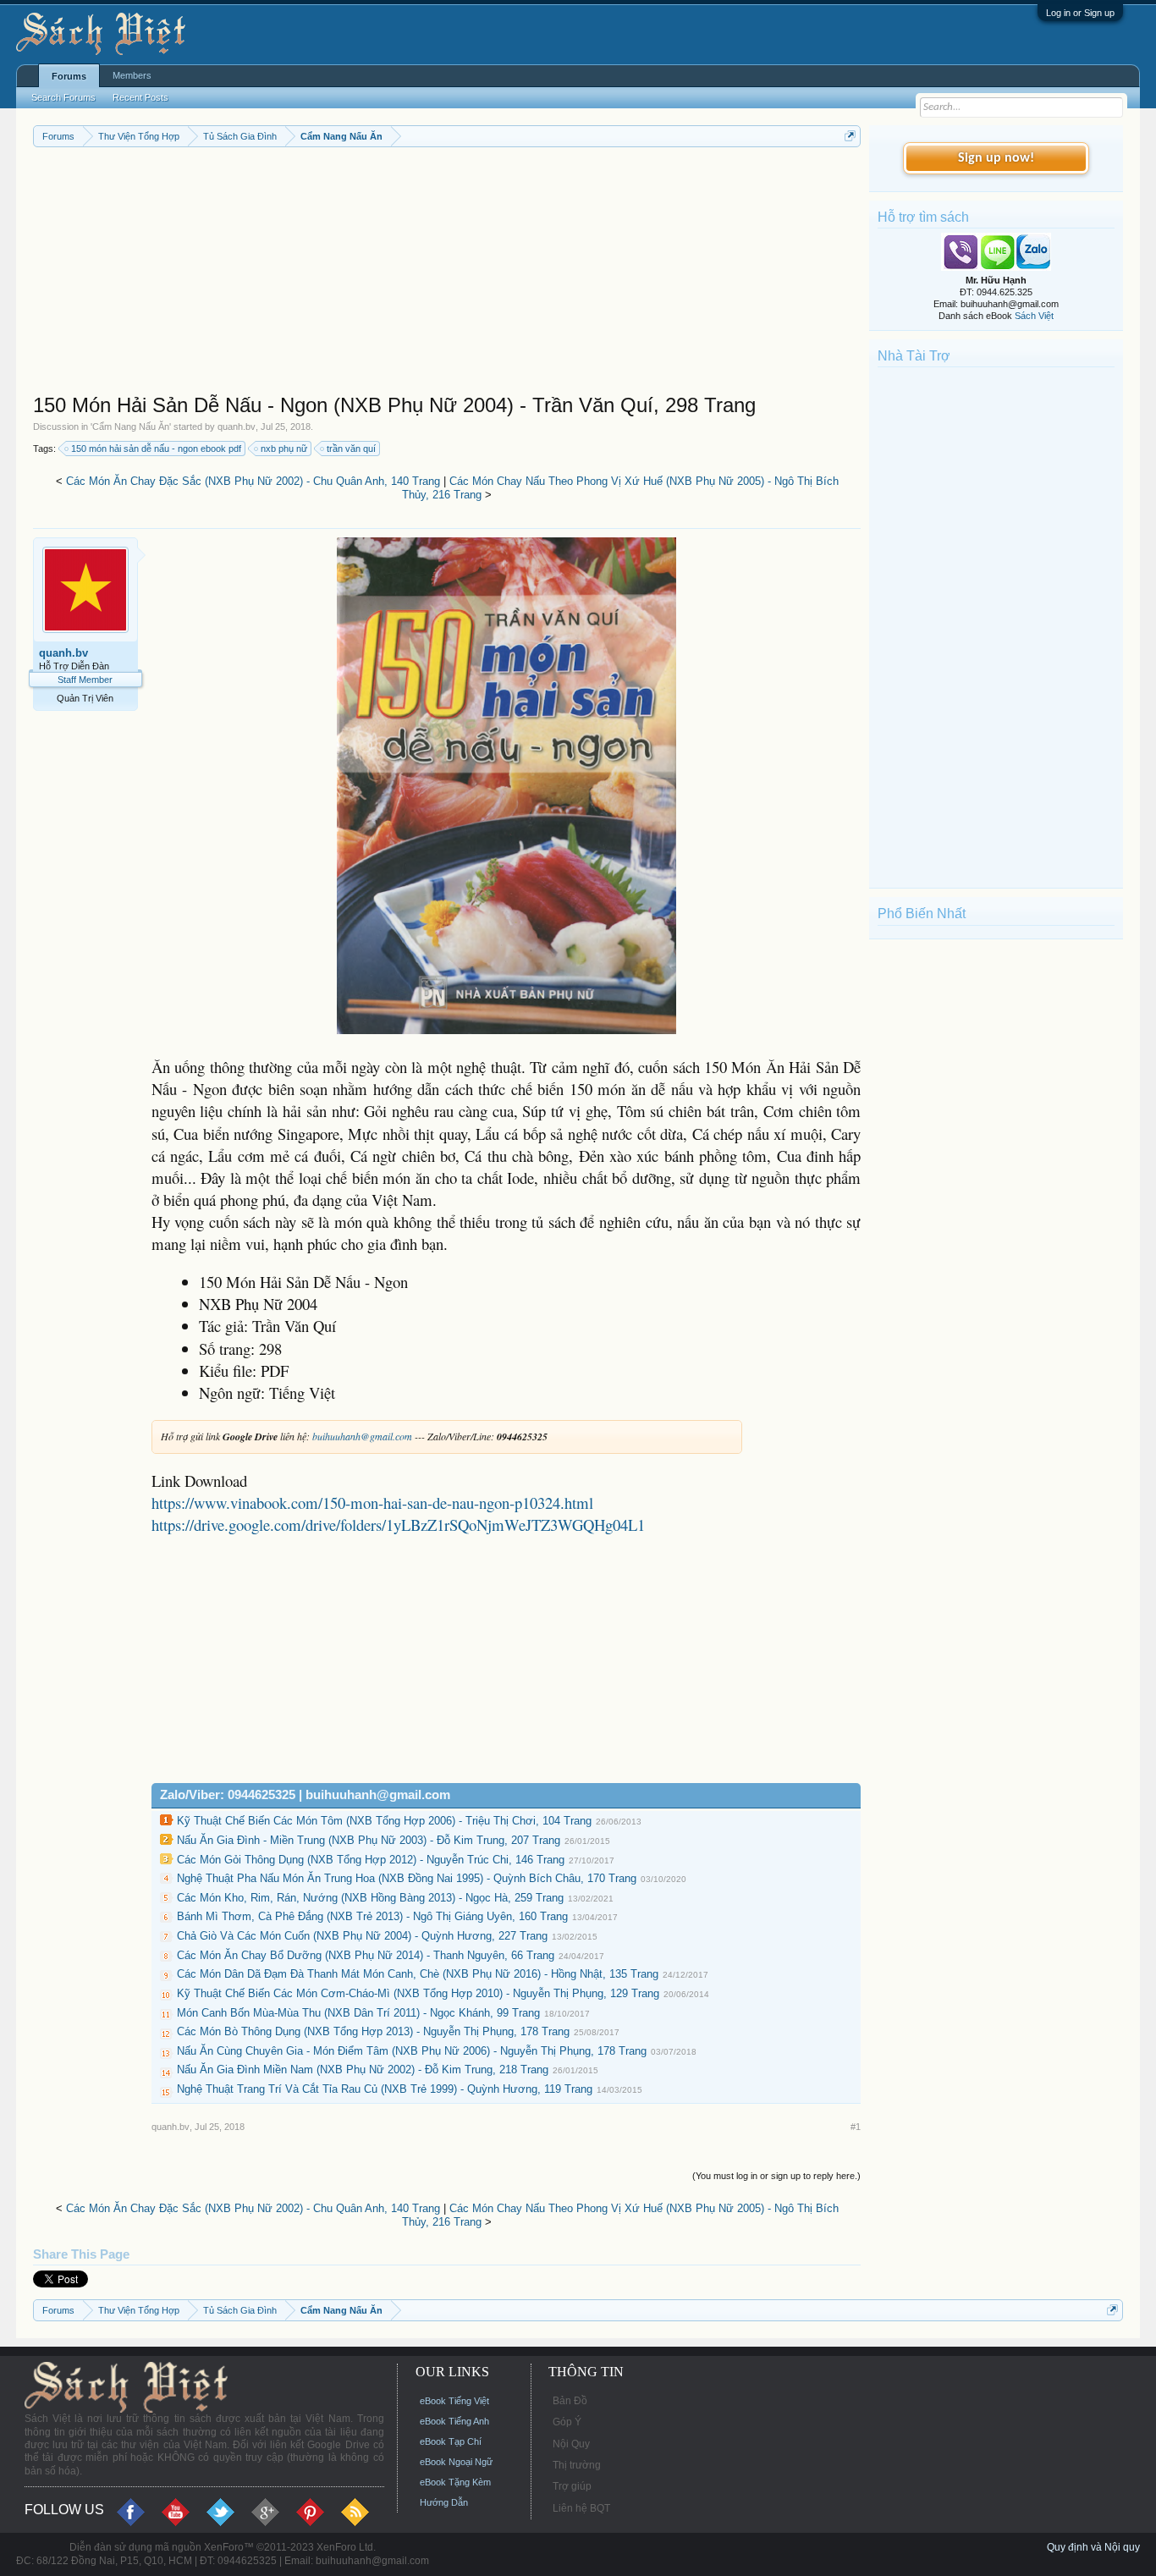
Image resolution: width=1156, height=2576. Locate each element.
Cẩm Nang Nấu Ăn (131, 427)
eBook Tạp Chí (451, 2441)
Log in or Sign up (1080, 13)
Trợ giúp (572, 2486)
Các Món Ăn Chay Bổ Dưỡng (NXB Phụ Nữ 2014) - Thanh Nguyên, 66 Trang (366, 1955)
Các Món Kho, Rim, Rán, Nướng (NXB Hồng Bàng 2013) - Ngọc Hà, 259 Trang (370, 1898)
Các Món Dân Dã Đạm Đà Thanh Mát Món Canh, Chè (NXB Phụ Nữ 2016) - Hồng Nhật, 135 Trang (418, 1974)
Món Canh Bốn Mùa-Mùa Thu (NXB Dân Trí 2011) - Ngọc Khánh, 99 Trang (358, 2013)
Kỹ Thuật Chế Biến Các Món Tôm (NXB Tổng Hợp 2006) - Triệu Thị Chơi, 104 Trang (384, 1821)
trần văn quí (351, 449)
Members (132, 75)
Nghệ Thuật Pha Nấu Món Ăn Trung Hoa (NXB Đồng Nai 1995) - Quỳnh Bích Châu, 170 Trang (407, 1878)
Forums (69, 76)
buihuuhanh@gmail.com (362, 1436)
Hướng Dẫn (444, 2502)
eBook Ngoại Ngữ (456, 2462)
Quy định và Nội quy (1093, 2547)
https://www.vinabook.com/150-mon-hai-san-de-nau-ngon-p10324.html (372, 1503)
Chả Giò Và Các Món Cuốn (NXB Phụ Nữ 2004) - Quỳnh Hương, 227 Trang (362, 1936)
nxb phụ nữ (284, 449)
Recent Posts (140, 97)
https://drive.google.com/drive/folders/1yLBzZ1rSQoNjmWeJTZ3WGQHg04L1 (398, 1525)
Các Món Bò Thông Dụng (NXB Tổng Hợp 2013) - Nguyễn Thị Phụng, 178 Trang (373, 2031)
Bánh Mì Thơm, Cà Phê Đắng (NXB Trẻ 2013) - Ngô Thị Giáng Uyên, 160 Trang (372, 1916)
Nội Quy (571, 2444)
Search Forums (63, 97)
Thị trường (577, 2465)
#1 (856, 2127)
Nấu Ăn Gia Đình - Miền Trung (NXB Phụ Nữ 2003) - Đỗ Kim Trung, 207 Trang (369, 1840)
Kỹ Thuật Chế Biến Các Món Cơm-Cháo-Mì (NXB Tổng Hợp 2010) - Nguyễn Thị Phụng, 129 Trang (418, 1993)
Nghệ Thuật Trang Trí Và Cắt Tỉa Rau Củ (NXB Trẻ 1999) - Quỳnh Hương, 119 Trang (385, 2089)
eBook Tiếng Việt (454, 2401)
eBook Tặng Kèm (455, 2482)
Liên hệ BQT (581, 2508)
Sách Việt (1034, 316)
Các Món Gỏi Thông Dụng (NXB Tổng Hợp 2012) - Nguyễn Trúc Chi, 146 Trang (371, 1860)
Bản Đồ (570, 2401)
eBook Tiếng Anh (454, 2421)
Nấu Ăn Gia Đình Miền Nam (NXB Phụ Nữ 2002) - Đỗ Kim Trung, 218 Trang (363, 2070)
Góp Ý (567, 2422)
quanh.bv (237, 427)
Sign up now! (996, 158)
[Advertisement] (447, 274)
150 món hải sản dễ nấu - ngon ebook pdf (156, 449)
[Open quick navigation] (850, 136)
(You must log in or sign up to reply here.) (776, 2176)
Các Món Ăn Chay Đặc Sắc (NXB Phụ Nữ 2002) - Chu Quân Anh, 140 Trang (253, 481)
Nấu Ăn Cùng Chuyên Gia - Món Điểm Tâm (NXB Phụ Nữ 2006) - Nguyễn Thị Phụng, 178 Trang (412, 2051)
